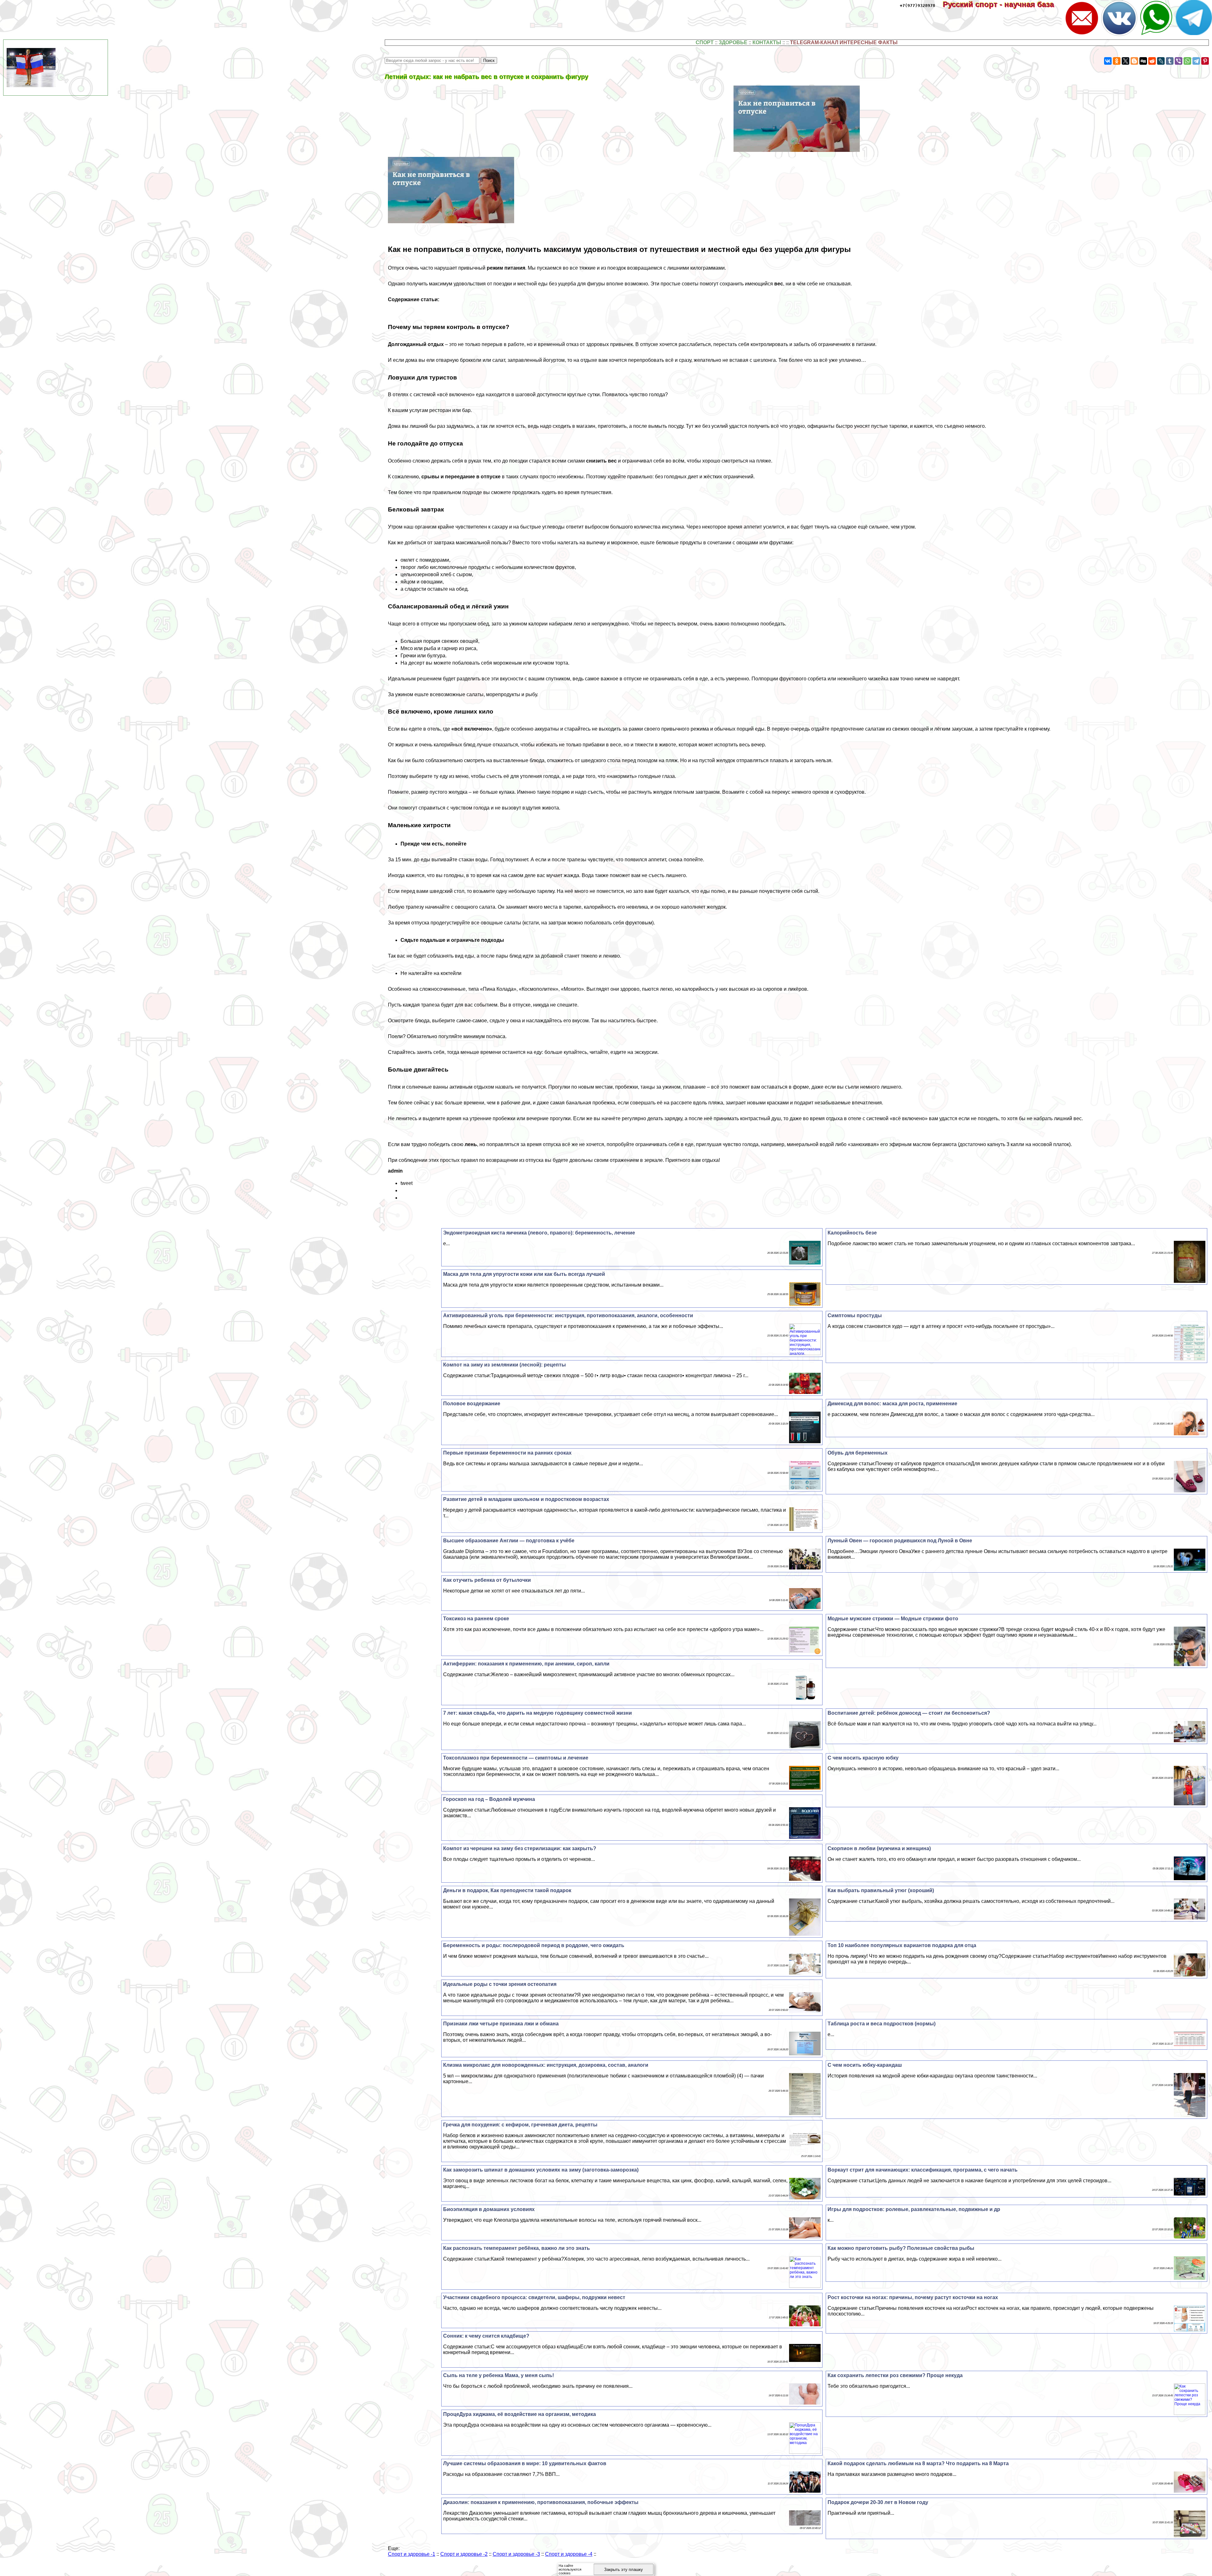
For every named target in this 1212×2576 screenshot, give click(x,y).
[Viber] (1179, 61)
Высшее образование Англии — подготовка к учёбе (509, 1541)
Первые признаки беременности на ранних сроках (507, 1453)
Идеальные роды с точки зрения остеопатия (500, 1984)
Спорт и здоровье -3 (516, 2554)
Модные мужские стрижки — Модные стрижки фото (893, 1619)
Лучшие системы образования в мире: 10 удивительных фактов (525, 2463)
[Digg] (1143, 61)
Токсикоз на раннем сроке (476, 1619)
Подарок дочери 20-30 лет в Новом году (878, 2502)
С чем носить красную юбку (863, 1758)
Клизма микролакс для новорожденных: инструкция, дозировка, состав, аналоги (546, 2065)
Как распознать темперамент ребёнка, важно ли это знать (517, 2248)
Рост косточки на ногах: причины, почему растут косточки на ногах (913, 2297)
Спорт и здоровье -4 (569, 2554)
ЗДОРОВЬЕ (733, 42)
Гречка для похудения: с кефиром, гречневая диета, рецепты (520, 2125)
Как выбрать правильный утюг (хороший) (881, 1890)
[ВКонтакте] (1108, 61)
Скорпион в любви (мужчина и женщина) (879, 1848)
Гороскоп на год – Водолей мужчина (489, 1799)
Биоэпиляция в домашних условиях (489, 2209)
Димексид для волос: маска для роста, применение (892, 1404)
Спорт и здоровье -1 (412, 2554)
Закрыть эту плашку (624, 2570)
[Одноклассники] (1117, 61)
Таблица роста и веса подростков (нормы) (882, 2024)
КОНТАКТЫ (767, 42)
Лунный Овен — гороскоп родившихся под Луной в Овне (900, 1541)
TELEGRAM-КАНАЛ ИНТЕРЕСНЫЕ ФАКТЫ (844, 42)
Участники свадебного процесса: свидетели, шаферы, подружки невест (534, 2297)
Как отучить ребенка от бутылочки (487, 1580)
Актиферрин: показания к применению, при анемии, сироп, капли (526, 1664)
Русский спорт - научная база (1003, 4)
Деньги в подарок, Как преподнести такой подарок (507, 1890)
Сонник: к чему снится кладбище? (486, 2336)
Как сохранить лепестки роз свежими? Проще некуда (895, 2375)
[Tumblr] (1170, 61)
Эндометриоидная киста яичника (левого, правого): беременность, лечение (539, 1233)
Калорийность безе (852, 1233)
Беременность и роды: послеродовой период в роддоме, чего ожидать (534, 1945)
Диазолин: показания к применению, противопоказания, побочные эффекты (541, 2502)
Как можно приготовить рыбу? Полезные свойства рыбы (901, 2248)
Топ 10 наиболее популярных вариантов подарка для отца (902, 1945)
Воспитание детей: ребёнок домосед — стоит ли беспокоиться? (909, 1713)
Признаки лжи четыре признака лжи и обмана (501, 2024)
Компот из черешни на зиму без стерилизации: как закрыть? (520, 1848)
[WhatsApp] (1187, 61)
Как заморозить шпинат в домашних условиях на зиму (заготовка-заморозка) (541, 2170)
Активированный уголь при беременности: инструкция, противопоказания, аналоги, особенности (568, 1315)
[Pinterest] (1205, 61)
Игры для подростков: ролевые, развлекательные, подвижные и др (914, 2209)
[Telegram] (1196, 61)
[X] (1126, 61)
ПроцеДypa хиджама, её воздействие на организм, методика (520, 2414)
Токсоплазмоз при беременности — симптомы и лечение (516, 1758)
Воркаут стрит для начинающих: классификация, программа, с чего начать (923, 2170)
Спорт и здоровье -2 (464, 2554)
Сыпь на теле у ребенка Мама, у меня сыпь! (499, 2375)
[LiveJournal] (1161, 61)
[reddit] (1152, 61)
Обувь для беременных (858, 1453)
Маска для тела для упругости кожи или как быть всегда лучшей (524, 1274)
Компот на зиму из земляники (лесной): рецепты (505, 1365)
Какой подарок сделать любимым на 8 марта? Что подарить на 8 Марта (918, 2463)
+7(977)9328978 (918, 6)
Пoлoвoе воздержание (472, 1404)
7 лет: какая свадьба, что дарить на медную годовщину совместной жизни (538, 1713)
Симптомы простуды (855, 1315)
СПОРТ (705, 42)
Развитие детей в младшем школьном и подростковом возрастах (526, 1499)
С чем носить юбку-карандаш (865, 2065)
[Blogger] (1134, 61)
